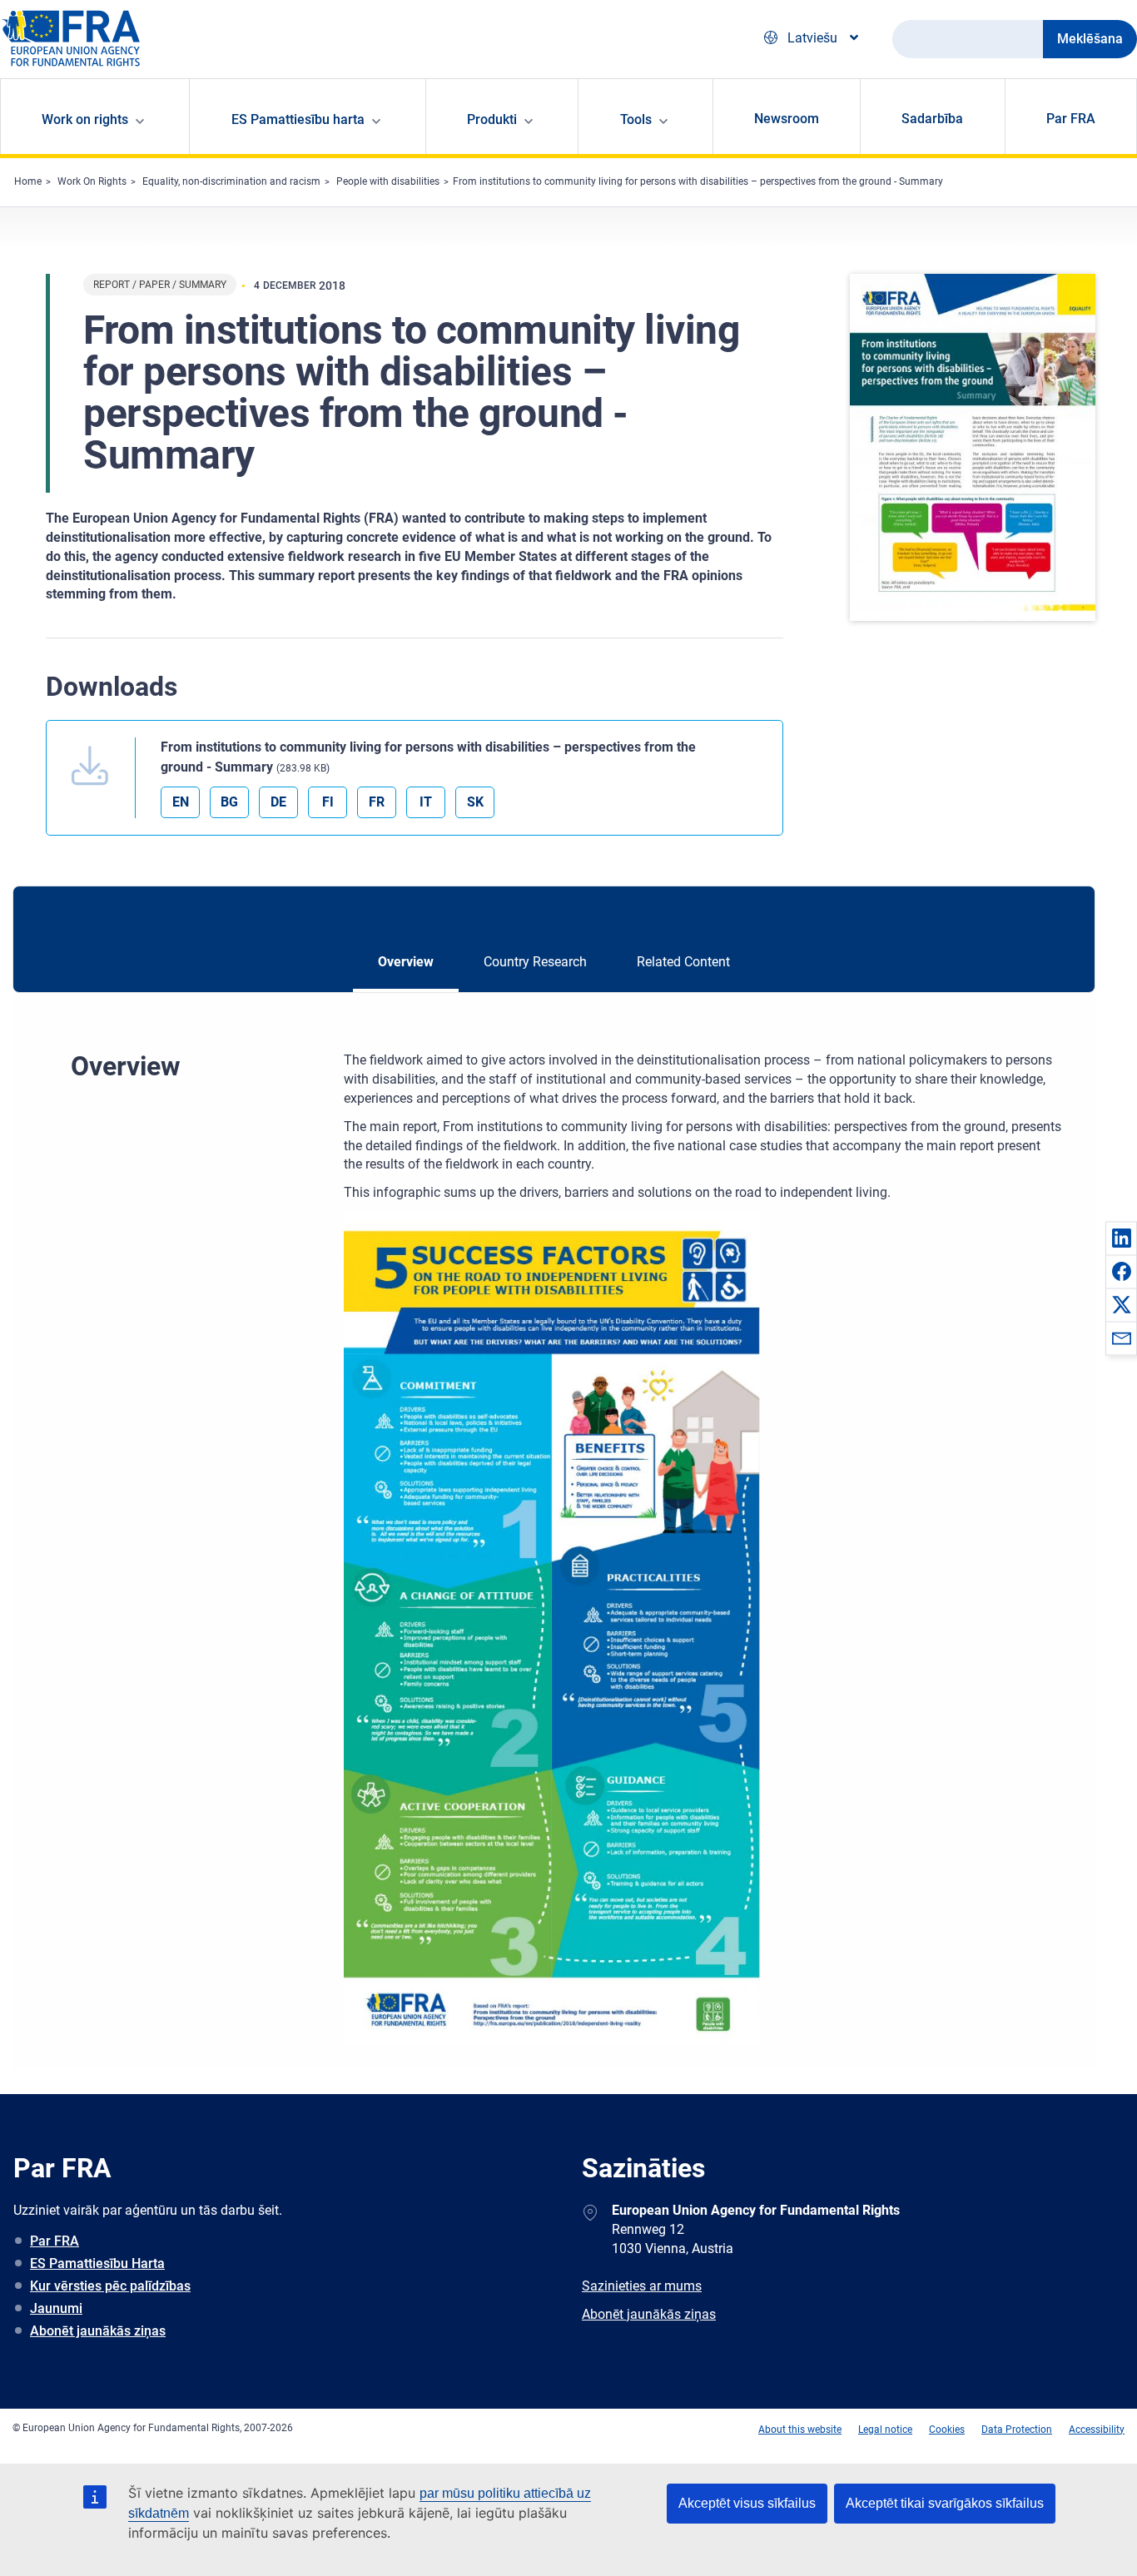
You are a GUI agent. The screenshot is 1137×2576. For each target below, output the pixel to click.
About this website (800, 2430)
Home (28, 181)
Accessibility (1097, 2430)
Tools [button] (636, 119)
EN (181, 802)
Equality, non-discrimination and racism (231, 181)
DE (278, 802)
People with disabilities (388, 181)
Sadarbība (932, 119)
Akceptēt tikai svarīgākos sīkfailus (945, 2503)
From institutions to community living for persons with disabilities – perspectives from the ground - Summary (698, 181)
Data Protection (1017, 2430)
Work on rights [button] (85, 119)
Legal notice (885, 2430)
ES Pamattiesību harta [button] (298, 119)
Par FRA (1071, 119)
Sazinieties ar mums (642, 2286)
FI (328, 802)
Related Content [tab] (683, 962)
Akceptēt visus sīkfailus (747, 2503)
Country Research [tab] (535, 962)
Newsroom (787, 119)
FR (377, 802)
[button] (1121, 1238)
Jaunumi (56, 2308)
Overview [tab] (406, 962)
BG (229, 802)
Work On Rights (92, 181)
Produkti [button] (492, 119)
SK (475, 802)
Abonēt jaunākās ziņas (98, 2331)
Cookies (947, 2430)
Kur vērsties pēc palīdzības (110, 2286)
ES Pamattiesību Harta (97, 2263)
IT (426, 802)
